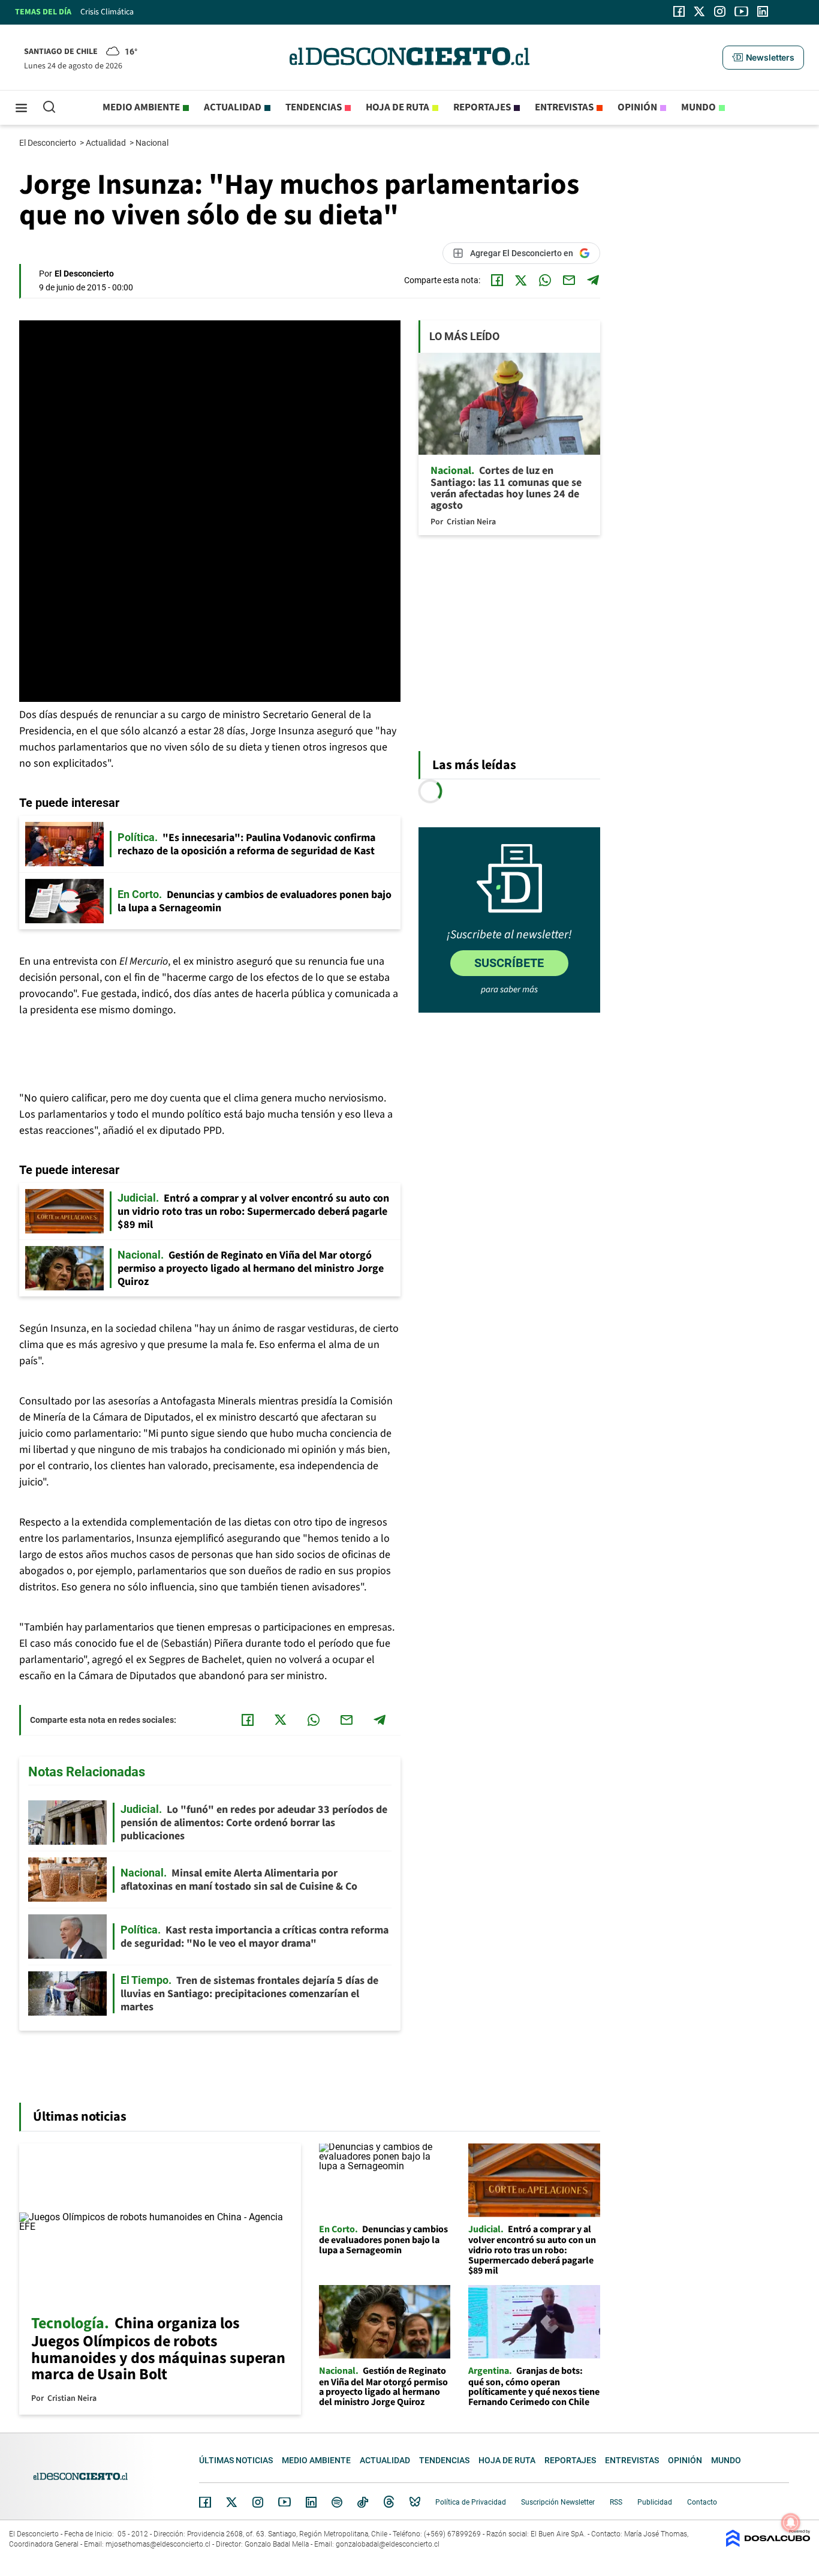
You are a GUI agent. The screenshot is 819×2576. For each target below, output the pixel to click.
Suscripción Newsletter (558, 2502)
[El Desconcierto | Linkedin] (763, 11)
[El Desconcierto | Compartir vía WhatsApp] (545, 280)
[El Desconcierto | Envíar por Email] (569, 280)
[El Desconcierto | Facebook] (679, 11)
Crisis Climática (107, 12)
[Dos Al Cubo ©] (768, 2544)
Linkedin (311, 2502)
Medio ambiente (141, 107)
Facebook (205, 2502)
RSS (616, 2502)
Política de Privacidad (471, 2502)
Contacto (702, 2502)
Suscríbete (509, 963)
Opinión (637, 107)
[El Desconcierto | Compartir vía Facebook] (497, 280)
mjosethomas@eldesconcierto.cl (158, 2544)
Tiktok (363, 2502)
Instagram (258, 2502)
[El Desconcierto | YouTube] (741, 11)
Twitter (232, 2502)
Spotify (337, 2502)
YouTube (284, 2502)
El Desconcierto (49, 143)
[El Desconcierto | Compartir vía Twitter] (521, 280)
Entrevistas (564, 107)
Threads (389, 2502)
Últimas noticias (236, 2460)
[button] (763, 58)
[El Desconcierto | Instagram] (719, 11)
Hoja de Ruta (398, 107)
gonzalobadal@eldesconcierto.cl (388, 2544)
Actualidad (233, 107)
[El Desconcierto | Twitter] (700, 11)
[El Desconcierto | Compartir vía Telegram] (593, 280)
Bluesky (415, 2502)
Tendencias (314, 107)
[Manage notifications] (791, 2523)
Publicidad (655, 2502)
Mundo (698, 107)
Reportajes (482, 107)
